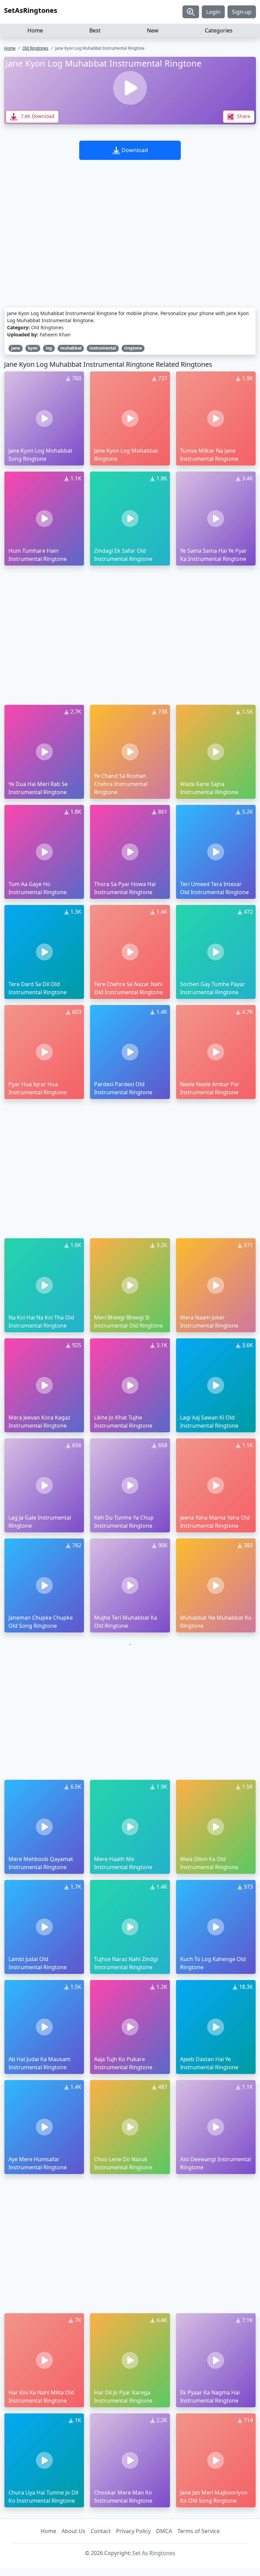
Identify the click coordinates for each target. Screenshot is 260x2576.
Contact (101, 2531)
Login (213, 12)
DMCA (164, 2531)
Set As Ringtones (154, 2553)
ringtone (133, 348)
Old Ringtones (35, 48)
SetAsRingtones (31, 10)
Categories (219, 30)
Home (35, 30)
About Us (73, 2531)
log (49, 348)
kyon (33, 348)
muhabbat (71, 348)
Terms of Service (199, 2531)
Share (243, 116)
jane (16, 348)
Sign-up (242, 12)
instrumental (103, 348)
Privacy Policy (133, 2531)
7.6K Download (37, 116)
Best (95, 30)
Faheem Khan (55, 335)
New (153, 30)
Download (134, 150)
